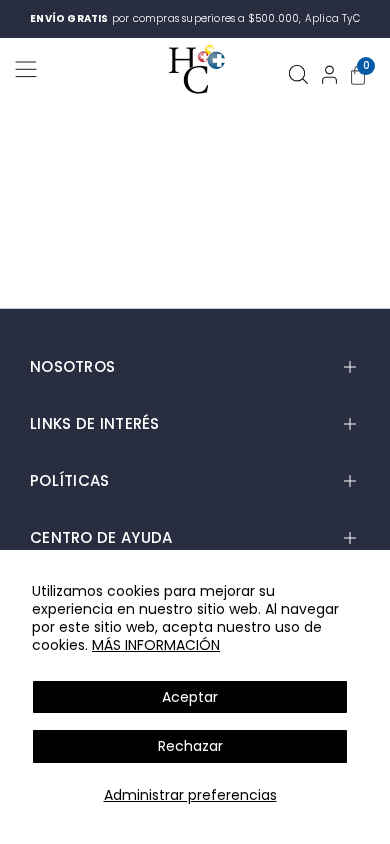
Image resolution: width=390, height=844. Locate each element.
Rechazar (190, 746)
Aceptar (190, 697)
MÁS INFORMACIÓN (156, 645)
